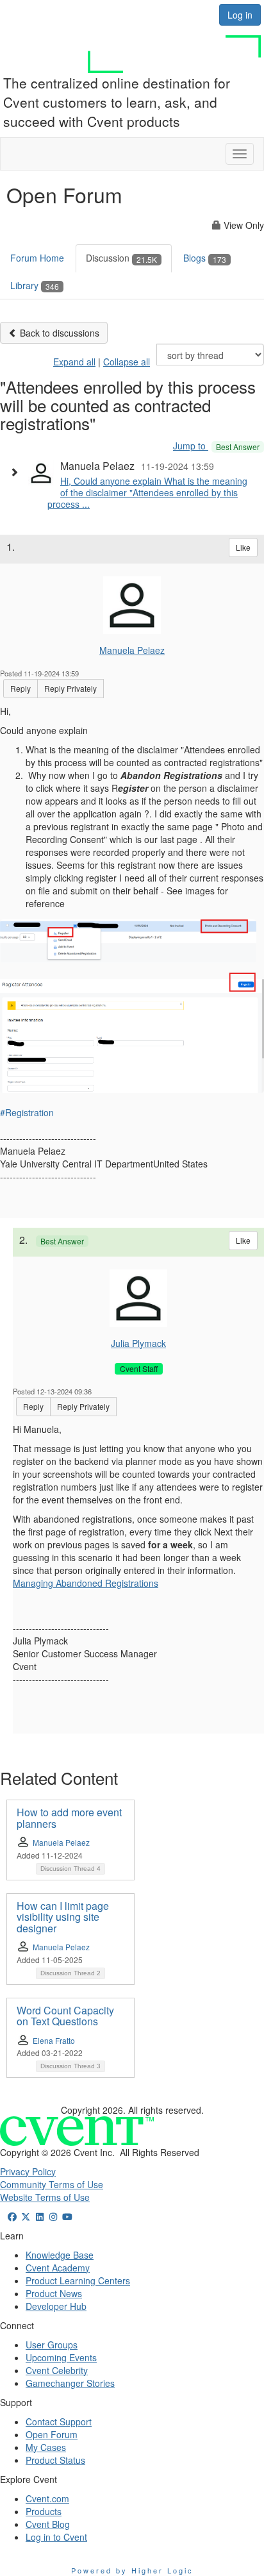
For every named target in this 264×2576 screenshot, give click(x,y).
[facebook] (12, 2216)
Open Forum (52, 2434)
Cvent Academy (58, 2268)
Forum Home (37, 258)
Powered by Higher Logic (132, 2570)
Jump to (216, 446)
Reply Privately (70, 688)
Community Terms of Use (52, 2184)
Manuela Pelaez (132, 650)
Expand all (74, 362)
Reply (21, 688)
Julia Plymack (138, 1343)
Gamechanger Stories (70, 2383)
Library (35, 285)
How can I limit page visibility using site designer (63, 1917)
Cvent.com (47, 2498)
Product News (54, 2293)
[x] (26, 2216)
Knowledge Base (60, 2255)
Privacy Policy (28, 2171)
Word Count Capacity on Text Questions (65, 2016)
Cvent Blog (48, 2524)
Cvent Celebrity (57, 2370)
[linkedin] (40, 2216)
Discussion (121, 258)
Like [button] (243, 547)
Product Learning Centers (78, 2280)
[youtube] (67, 2216)
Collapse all (127, 362)
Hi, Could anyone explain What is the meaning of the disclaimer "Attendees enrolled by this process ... (147, 492)
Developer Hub (56, 2306)
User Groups (52, 2345)
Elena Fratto (54, 2040)
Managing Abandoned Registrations (86, 1583)
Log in (240, 15)
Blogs (205, 258)
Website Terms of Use (45, 2197)
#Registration (27, 1112)
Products (44, 2511)
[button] (17, 472)
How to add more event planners (69, 1818)
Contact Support (59, 2421)
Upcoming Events (61, 2357)
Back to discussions (58, 333)
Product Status (55, 2460)
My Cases (46, 2447)
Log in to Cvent (56, 2537)
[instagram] (54, 2216)
